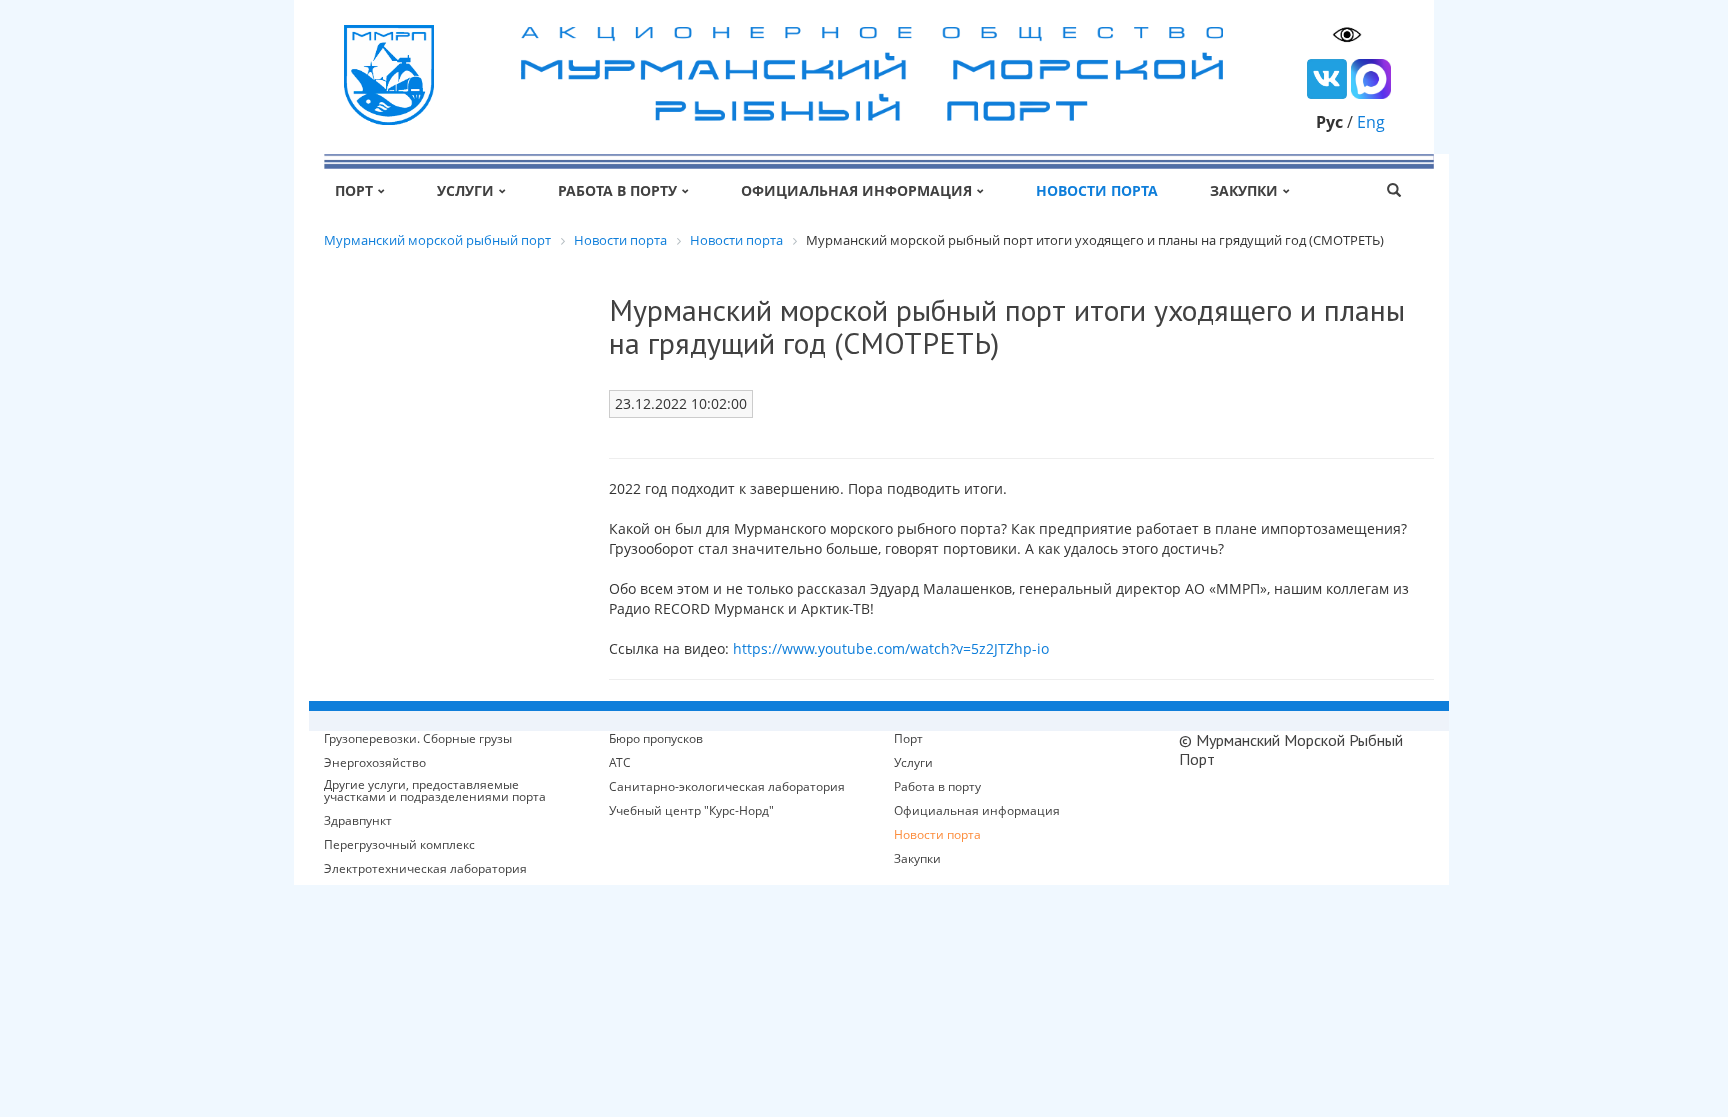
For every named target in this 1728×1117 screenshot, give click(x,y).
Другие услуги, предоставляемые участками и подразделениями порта (435, 791)
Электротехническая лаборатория (425, 869)
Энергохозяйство (375, 763)
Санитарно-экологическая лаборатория (727, 787)
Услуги (465, 190)
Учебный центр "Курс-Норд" (691, 811)
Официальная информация (856, 190)
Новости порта (1097, 190)
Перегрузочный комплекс (399, 845)
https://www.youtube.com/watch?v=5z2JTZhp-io (891, 648)
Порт (354, 190)
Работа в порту (617, 190)
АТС (620, 763)
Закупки (1244, 190)
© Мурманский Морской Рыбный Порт (1291, 749)
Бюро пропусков (656, 739)
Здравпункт (358, 821)
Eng (1371, 122)
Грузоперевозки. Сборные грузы (418, 739)
